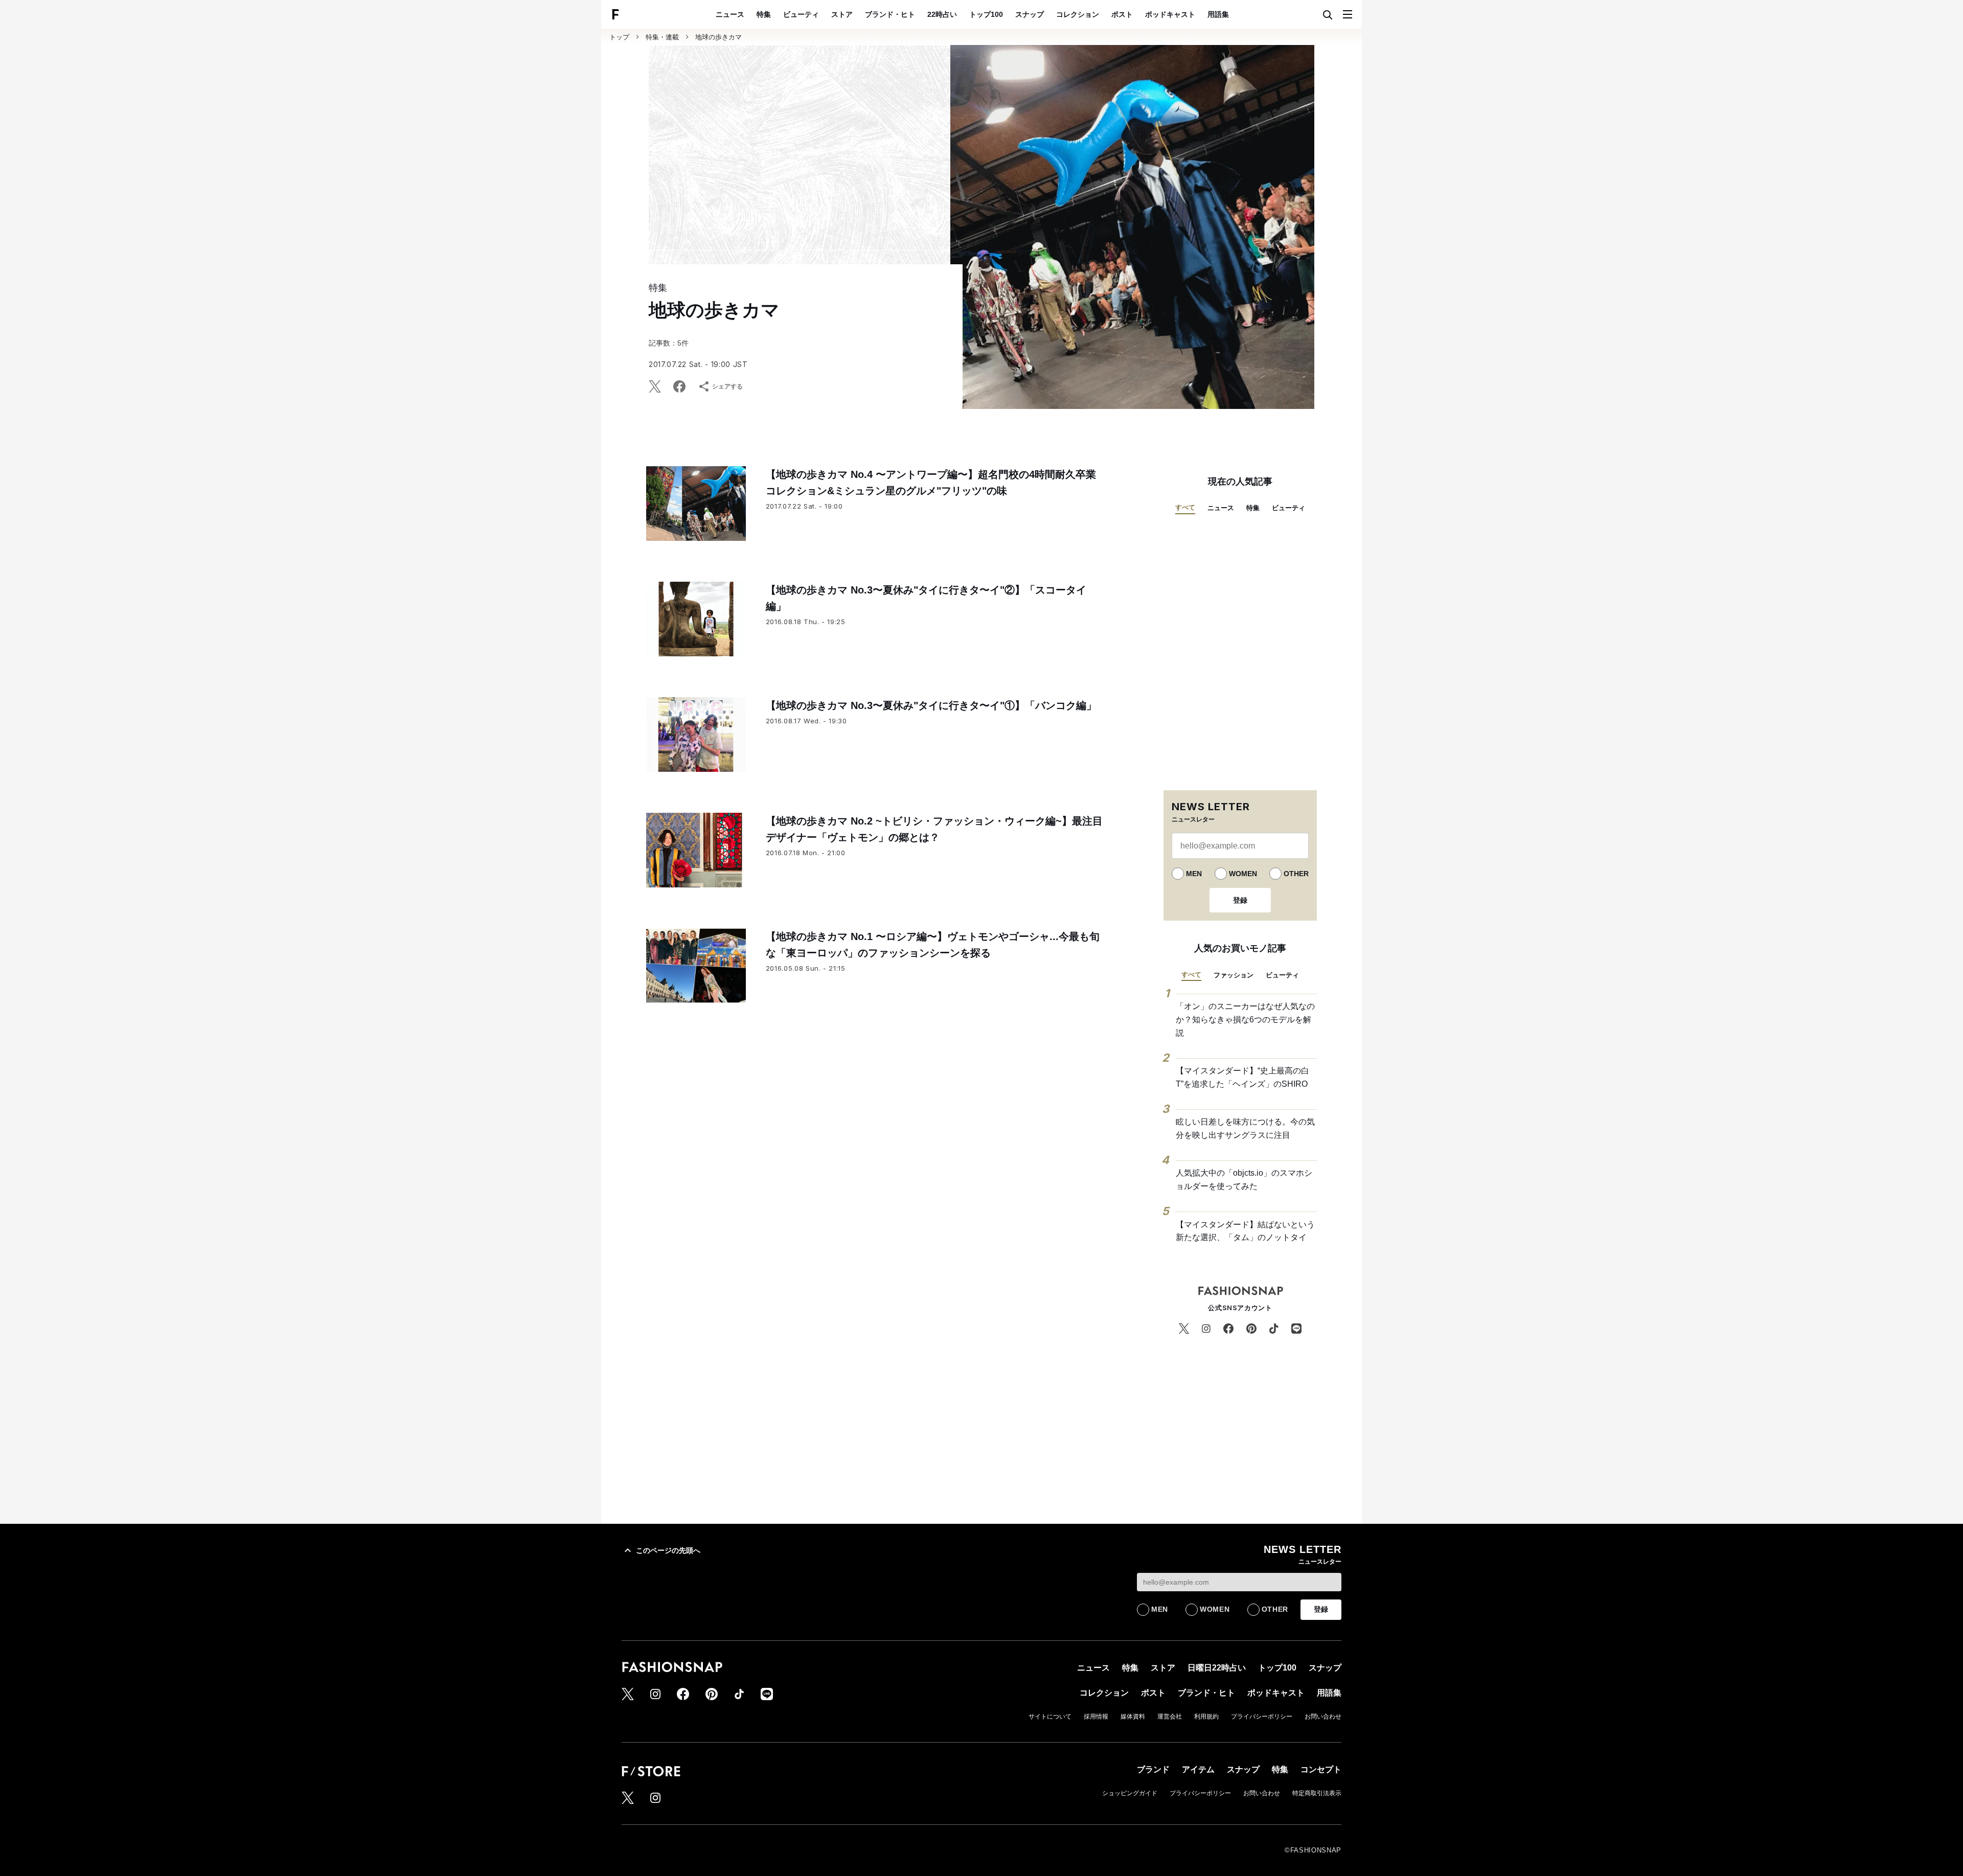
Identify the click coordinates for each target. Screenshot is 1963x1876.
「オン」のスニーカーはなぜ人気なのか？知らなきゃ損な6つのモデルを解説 (1245, 1019)
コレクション (1078, 14)
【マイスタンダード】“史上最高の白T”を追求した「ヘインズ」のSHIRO (1242, 1077)
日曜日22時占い (1217, 1668)
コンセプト (1321, 1769)
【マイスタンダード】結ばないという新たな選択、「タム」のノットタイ (1245, 1231)
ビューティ (801, 14)
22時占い (942, 14)
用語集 (1218, 14)
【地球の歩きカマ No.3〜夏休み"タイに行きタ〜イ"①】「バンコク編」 (931, 705)
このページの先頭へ (668, 1550)
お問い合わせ (1323, 1717)
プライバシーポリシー (1262, 1717)
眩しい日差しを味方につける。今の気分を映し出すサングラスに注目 (1245, 1128)
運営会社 (1170, 1717)
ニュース (730, 14)
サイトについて (1050, 1717)
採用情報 (1096, 1717)
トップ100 (986, 14)
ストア (842, 14)
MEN (1194, 874)
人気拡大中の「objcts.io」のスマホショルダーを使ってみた (1244, 1180)
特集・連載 (662, 37)
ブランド (1153, 1769)
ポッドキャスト (1170, 14)
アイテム (1198, 1769)
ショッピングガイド (1130, 1793)
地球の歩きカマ (718, 37)
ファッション (1234, 975)
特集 (764, 14)
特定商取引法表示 (1317, 1793)
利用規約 (1206, 1717)
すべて (1185, 507)
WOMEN (1243, 874)
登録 (1240, 900)
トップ (619, 37)
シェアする (727, 386)
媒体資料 (1133, 1717)
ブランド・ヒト (890, 14)
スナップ (1030, 14)
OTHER (1296, 874)
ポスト (1122, 14)
